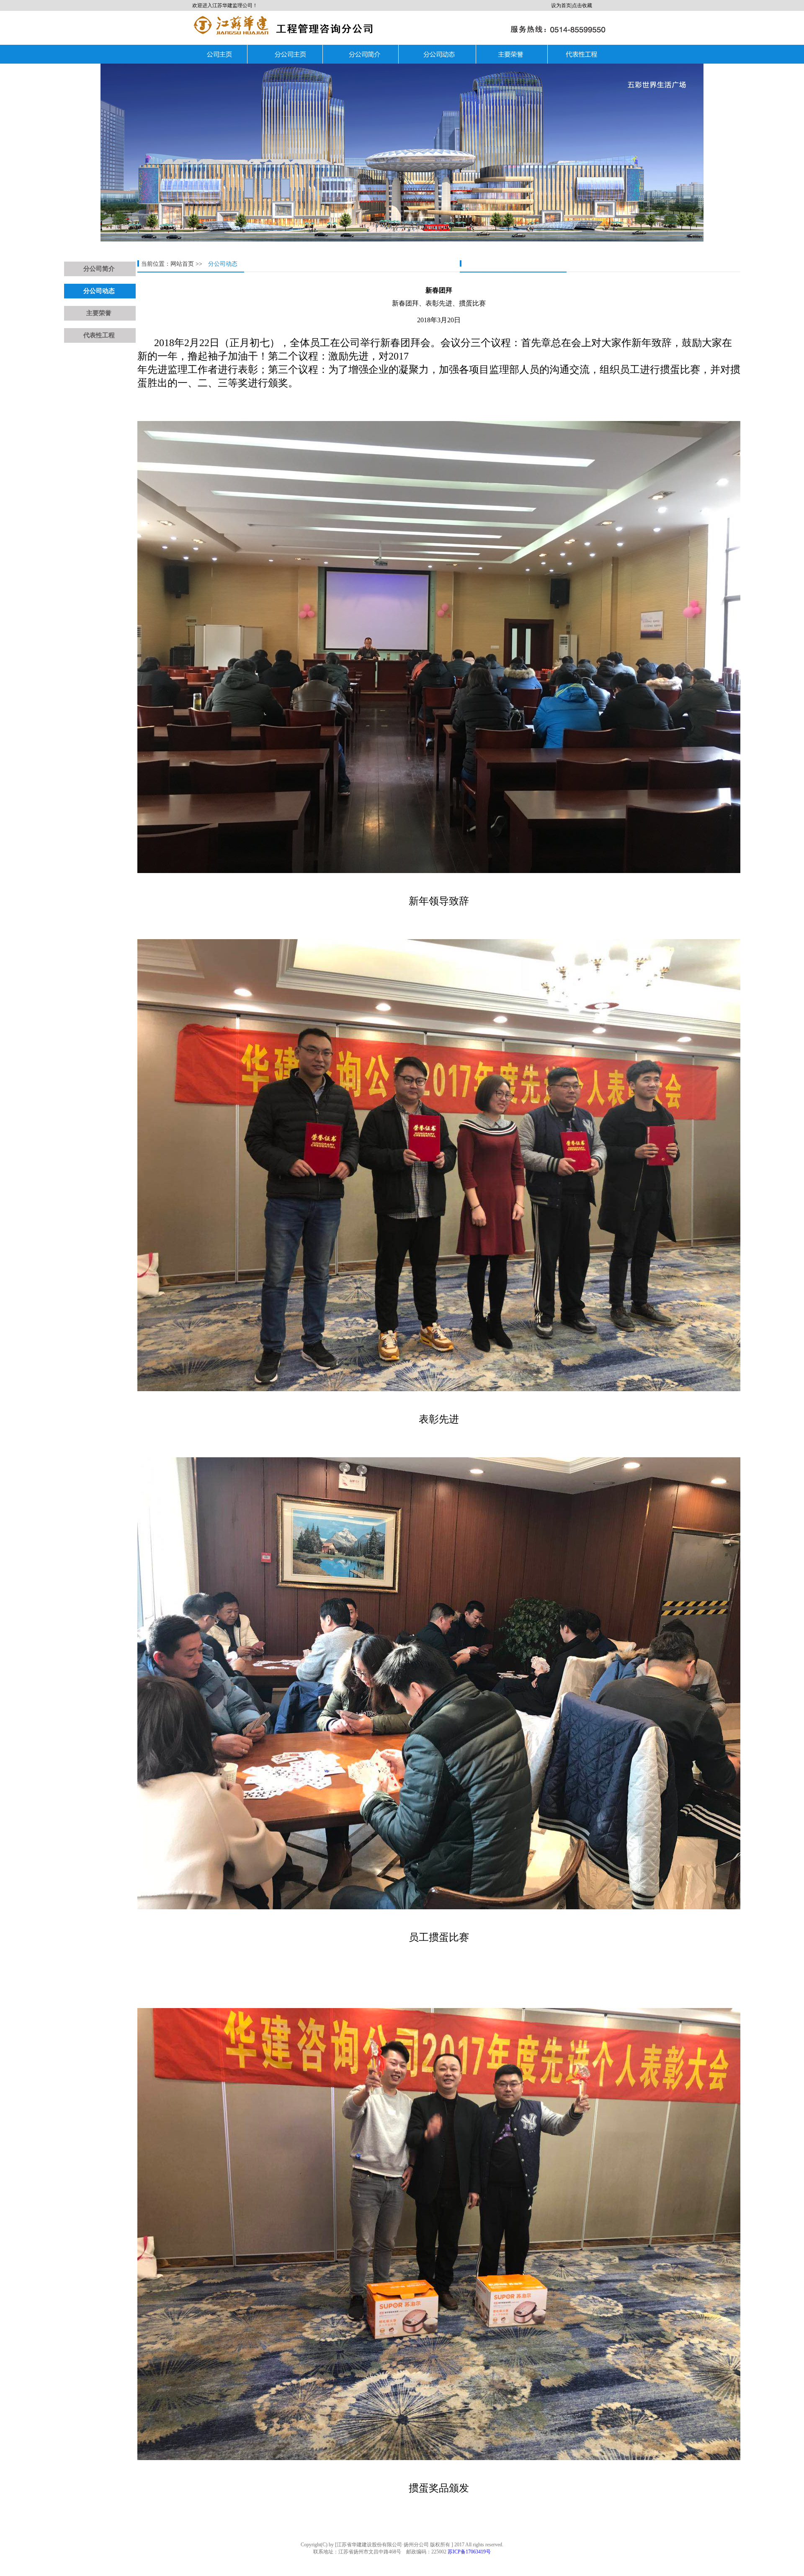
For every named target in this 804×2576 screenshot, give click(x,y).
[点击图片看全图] (439, 405)
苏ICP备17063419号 (469, 2552)
